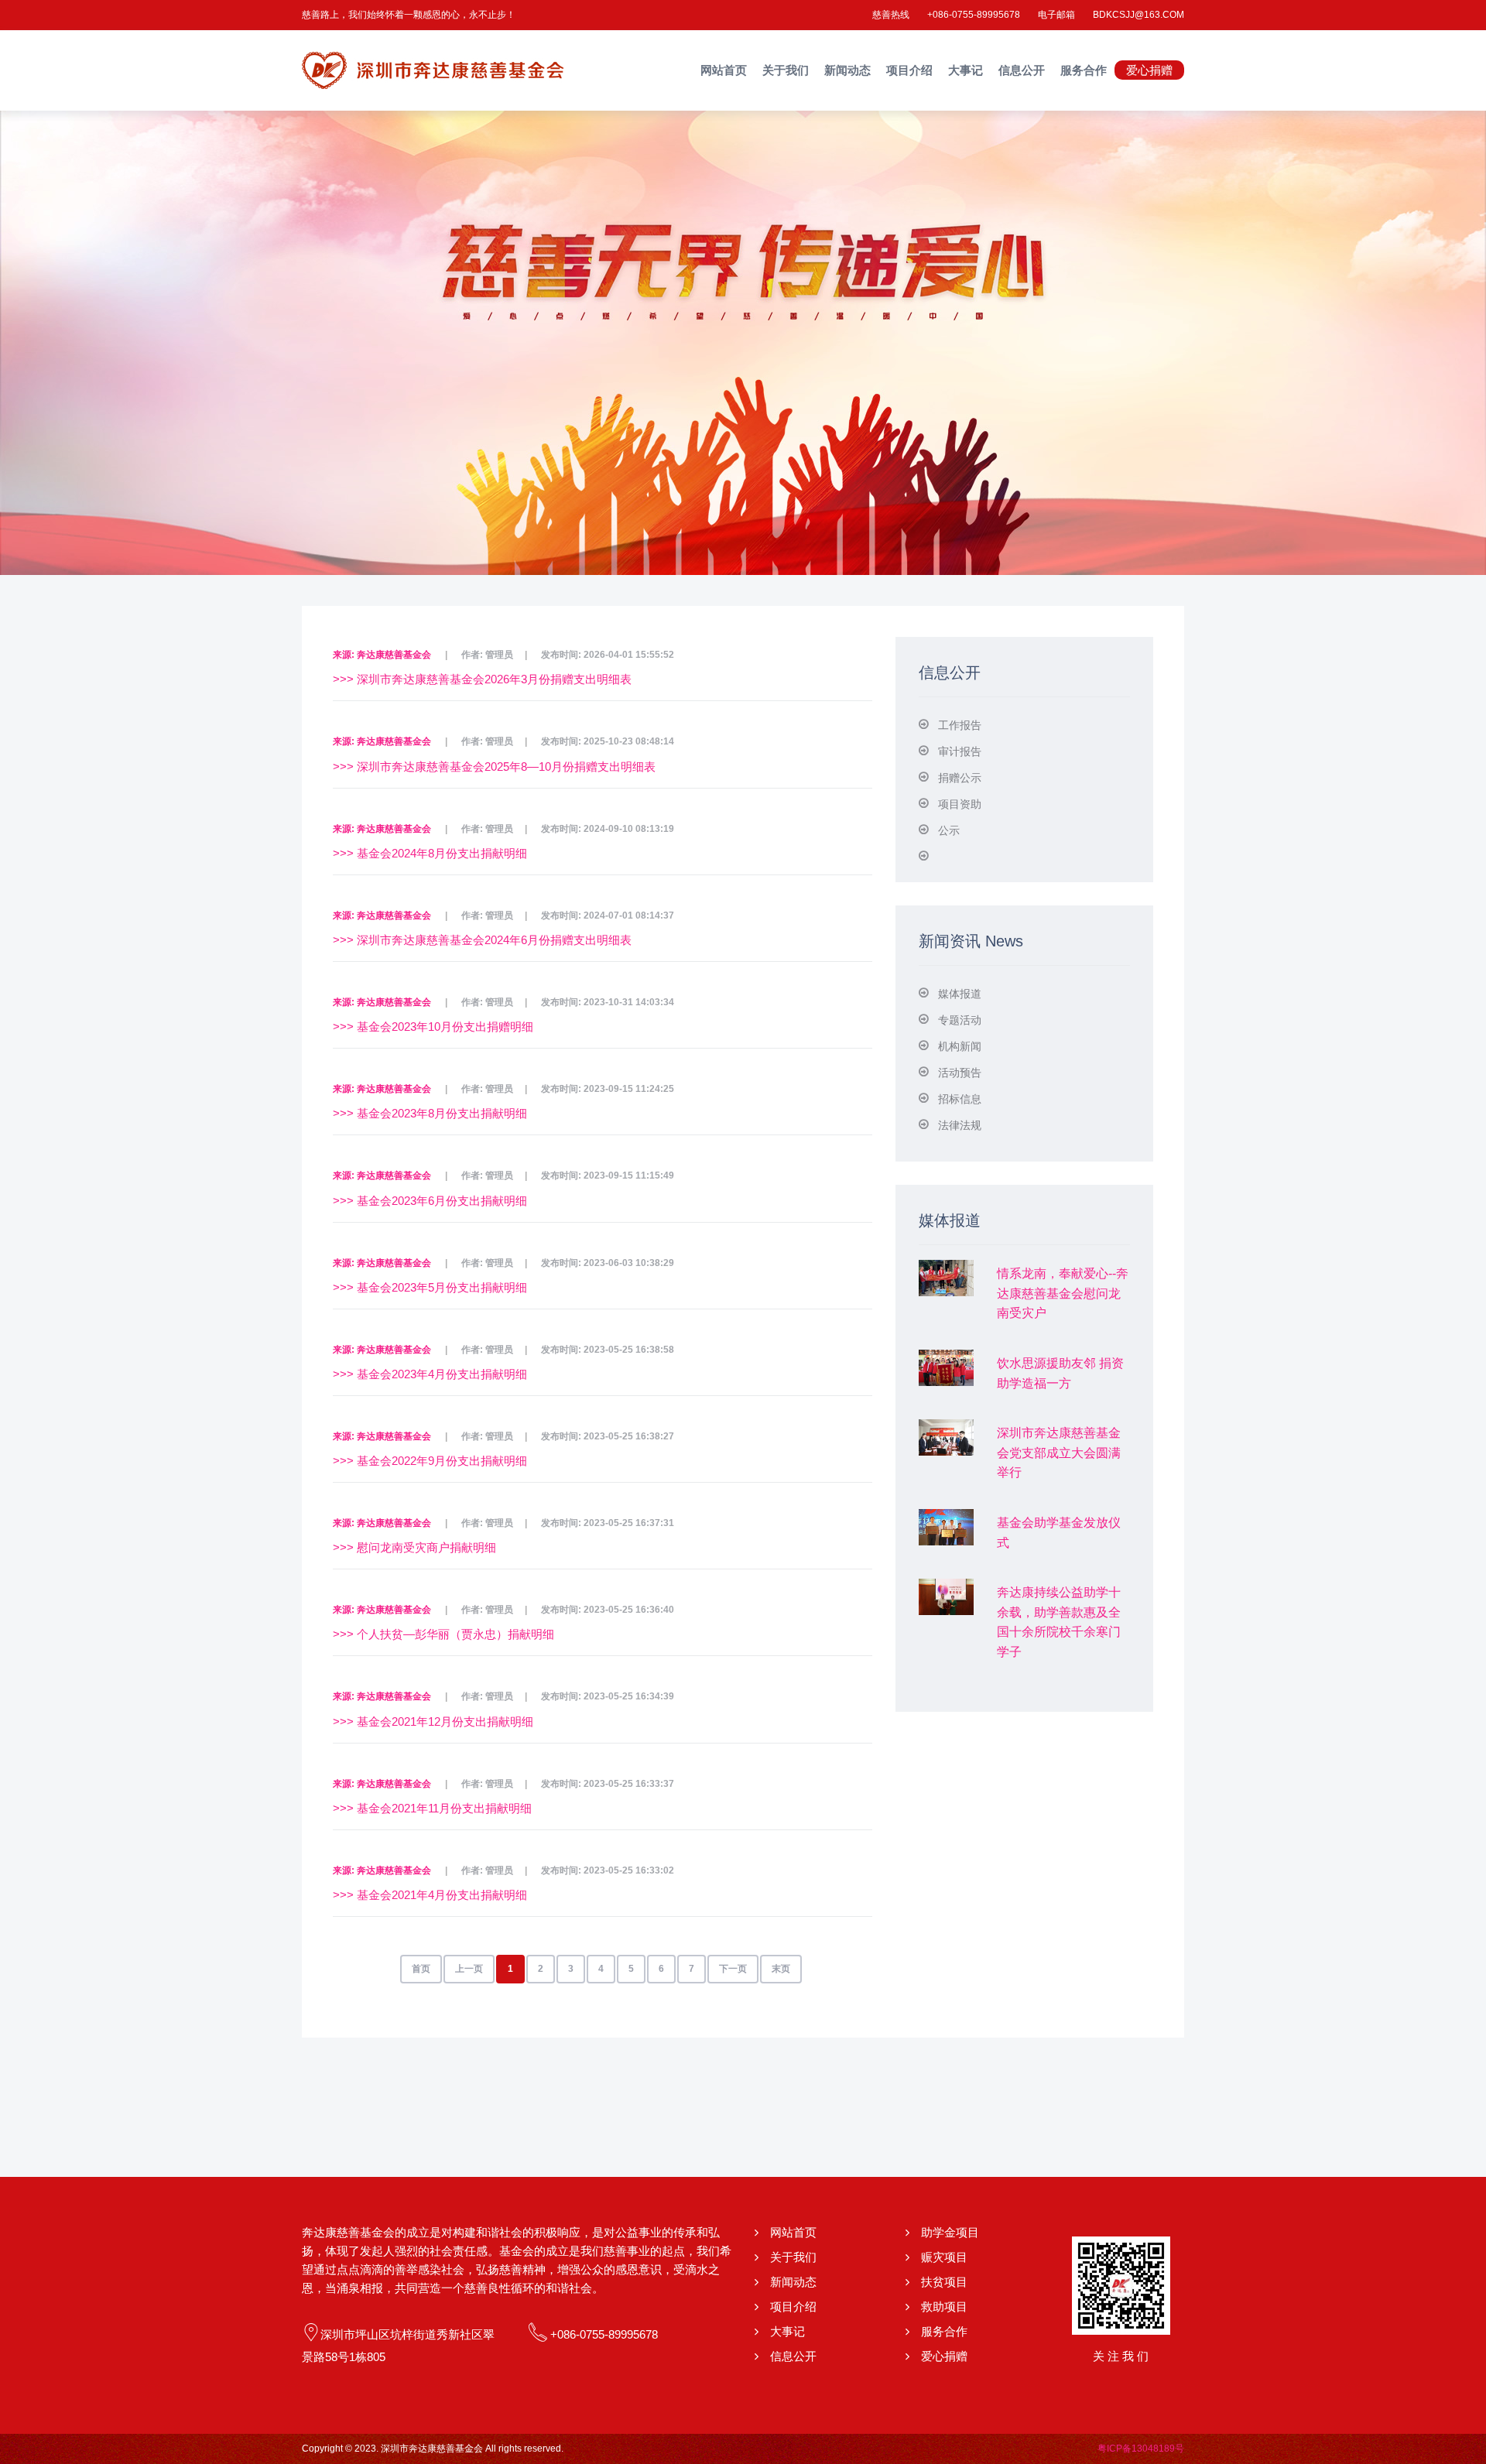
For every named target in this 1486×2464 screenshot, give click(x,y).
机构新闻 (960, 1046)
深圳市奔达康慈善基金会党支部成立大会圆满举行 (1059, 1453)
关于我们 (786, 70)
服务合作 (1084, 70)
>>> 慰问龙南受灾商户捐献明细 (414, 1547)
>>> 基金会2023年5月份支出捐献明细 (430, 1287)
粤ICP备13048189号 (1141, 2449)
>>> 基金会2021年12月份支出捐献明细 (433, 1721)
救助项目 (944, 2307)
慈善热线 (891, 15)
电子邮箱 (1056, 15)
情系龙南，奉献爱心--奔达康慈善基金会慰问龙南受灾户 (1063, 1293)
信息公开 (1022, 70)
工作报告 (960, 725)
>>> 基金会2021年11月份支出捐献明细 (432, 1808)
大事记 (966, 70)
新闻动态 (847, 70)
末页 (781, 1969)
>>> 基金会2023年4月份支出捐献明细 (430, 1374)
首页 (421, 1969)
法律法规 (960, 1125)
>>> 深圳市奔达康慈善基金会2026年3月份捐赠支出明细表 (482, 679)
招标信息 (960, 1099)
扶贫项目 (944, 2282)
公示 (949, 830)
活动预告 (960, 1073)
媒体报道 (960, 994)
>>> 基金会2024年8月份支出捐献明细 (430, 853)
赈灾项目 (944, 2257)
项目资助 (960, 804)
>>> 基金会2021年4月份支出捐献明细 (430, 1895)
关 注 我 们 (1121, 2356)
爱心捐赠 (1149, 70)
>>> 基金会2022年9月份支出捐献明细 (430, 1461)
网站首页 (724, 70)
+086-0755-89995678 (974, 15)
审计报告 (960, 751)
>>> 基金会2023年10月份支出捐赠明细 (433, 1027)
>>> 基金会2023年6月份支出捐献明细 (430, 1201)
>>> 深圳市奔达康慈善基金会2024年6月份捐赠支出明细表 (482, 940)
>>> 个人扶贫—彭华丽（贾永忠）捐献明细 (443, 1634)
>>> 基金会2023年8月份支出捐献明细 (430, 1113)
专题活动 (960, 1020)
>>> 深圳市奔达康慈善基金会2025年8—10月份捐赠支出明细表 (494, 767)
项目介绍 (909, 70)
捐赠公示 (960, 778)
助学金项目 (950, 2232)
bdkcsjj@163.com (1138, 15)
